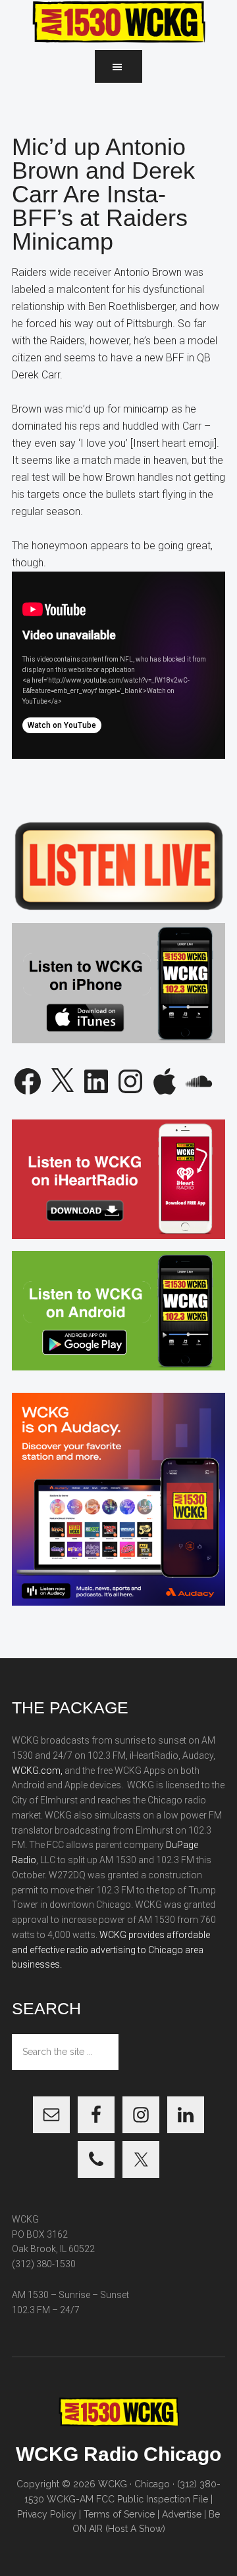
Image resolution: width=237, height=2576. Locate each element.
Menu (118, 66)
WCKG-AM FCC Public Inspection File (127, 2499)
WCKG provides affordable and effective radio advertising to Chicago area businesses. (111, 1950)
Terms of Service (119, 2514)
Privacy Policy (47, 2514)
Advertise (182, 2514)
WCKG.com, (37, 1771)
